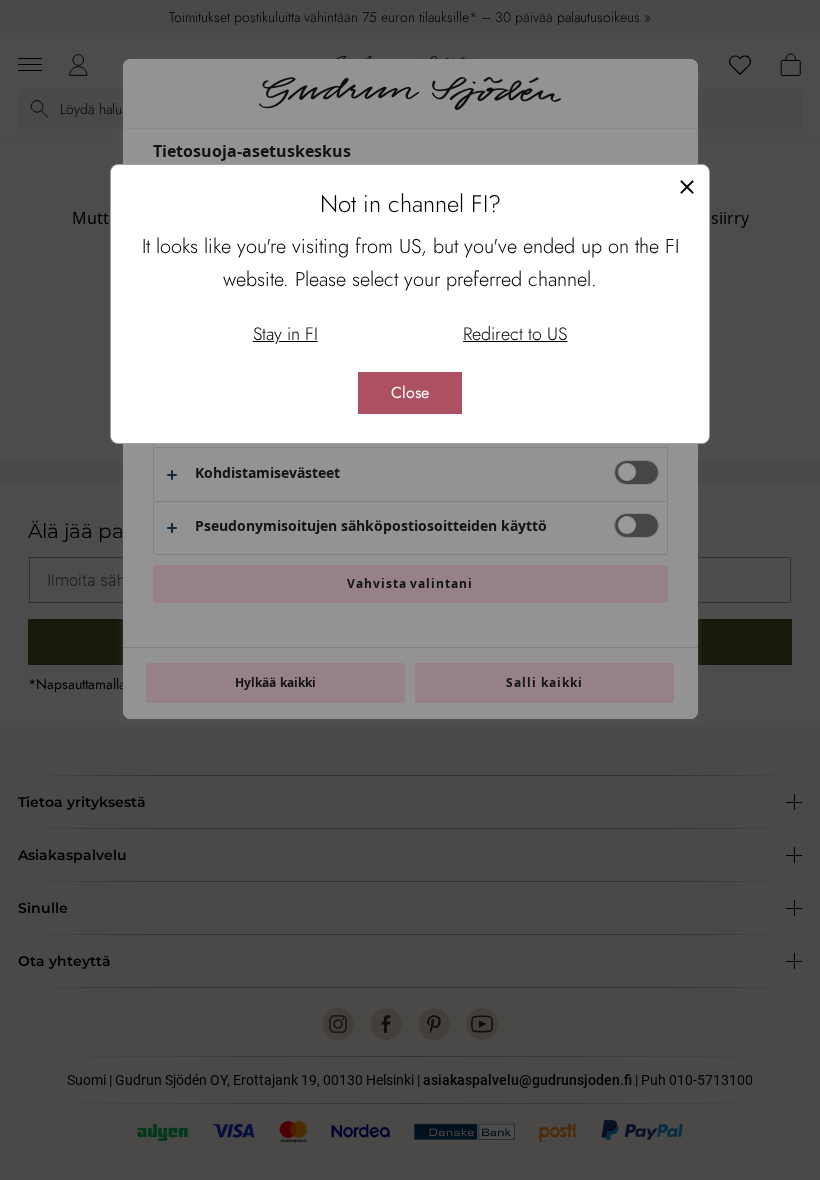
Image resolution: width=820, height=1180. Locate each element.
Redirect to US (515, 334)
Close (410, 392)
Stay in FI (285, 334)
